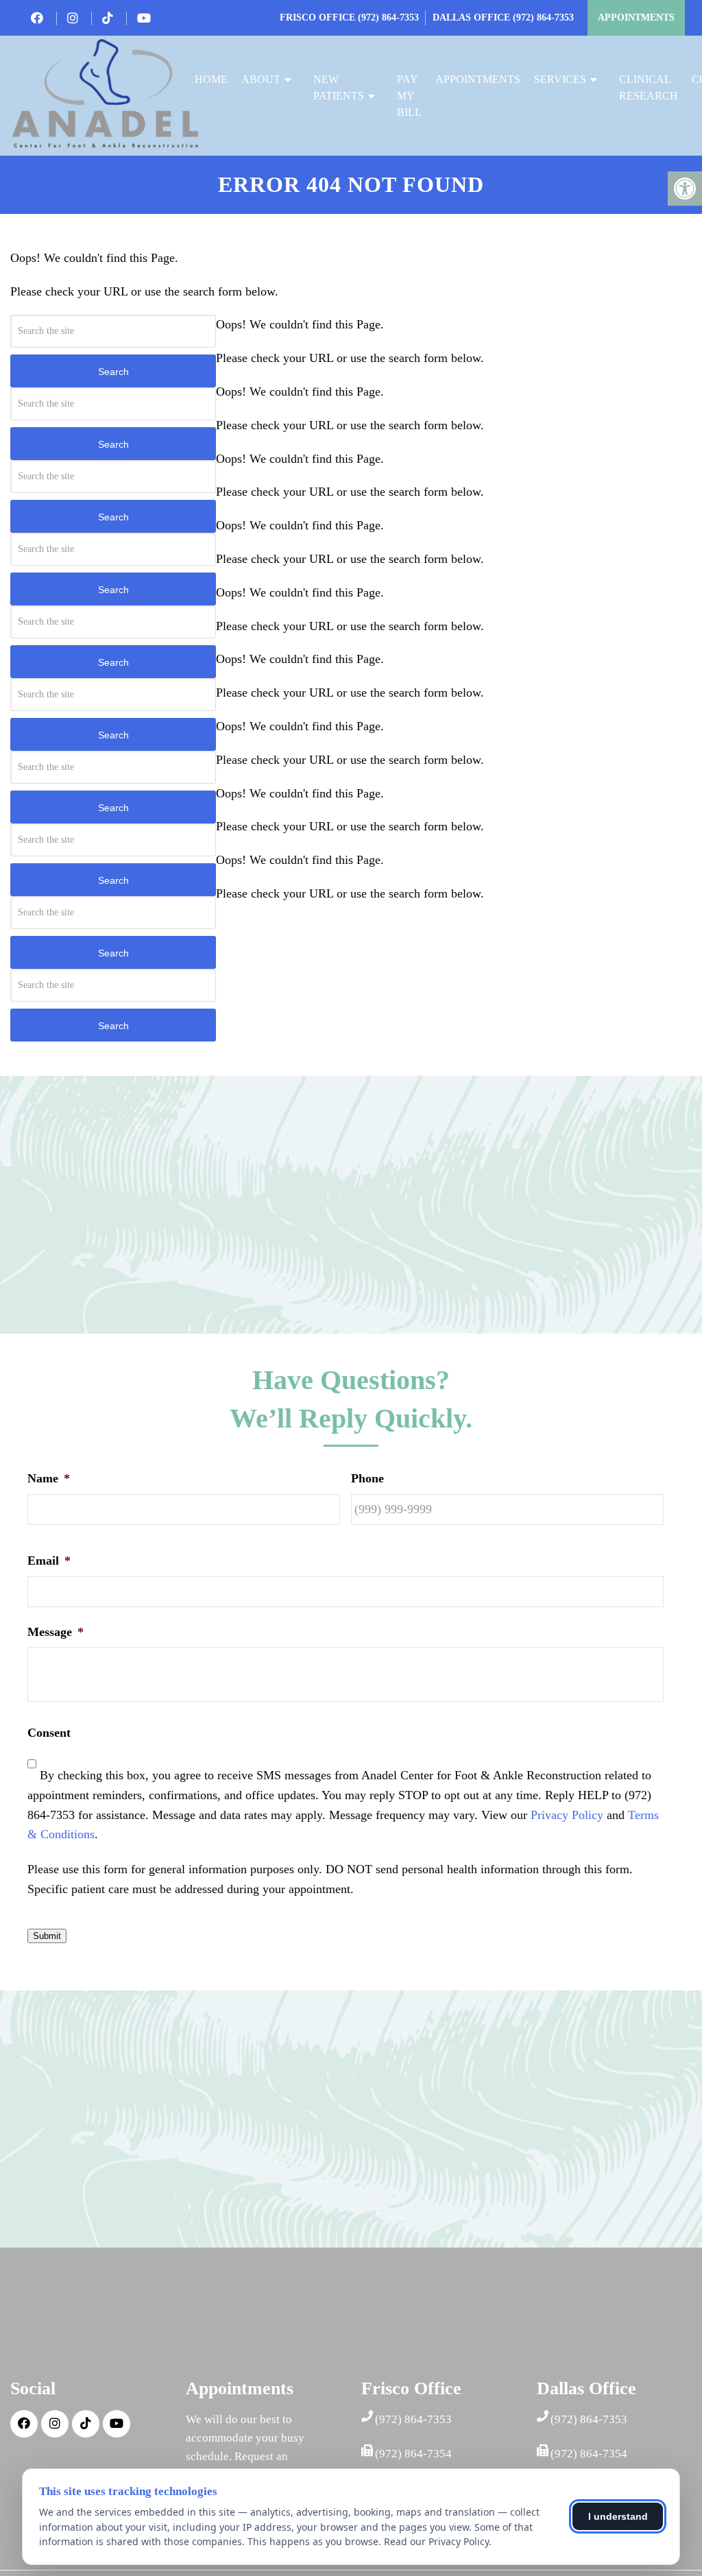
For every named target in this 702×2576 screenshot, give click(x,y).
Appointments (636, 17)
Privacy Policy (567, 1815)
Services (560, 79)
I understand (618, 2516)
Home (211, 79)
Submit (47, 1936)
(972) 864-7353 (388, 17)
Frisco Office (319, 17)
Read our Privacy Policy (436, 2541)
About (261, 79)
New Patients (339, 87)
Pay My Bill (409, 96)
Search (113, 372)
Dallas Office (473, 17)
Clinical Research (649, 87)
